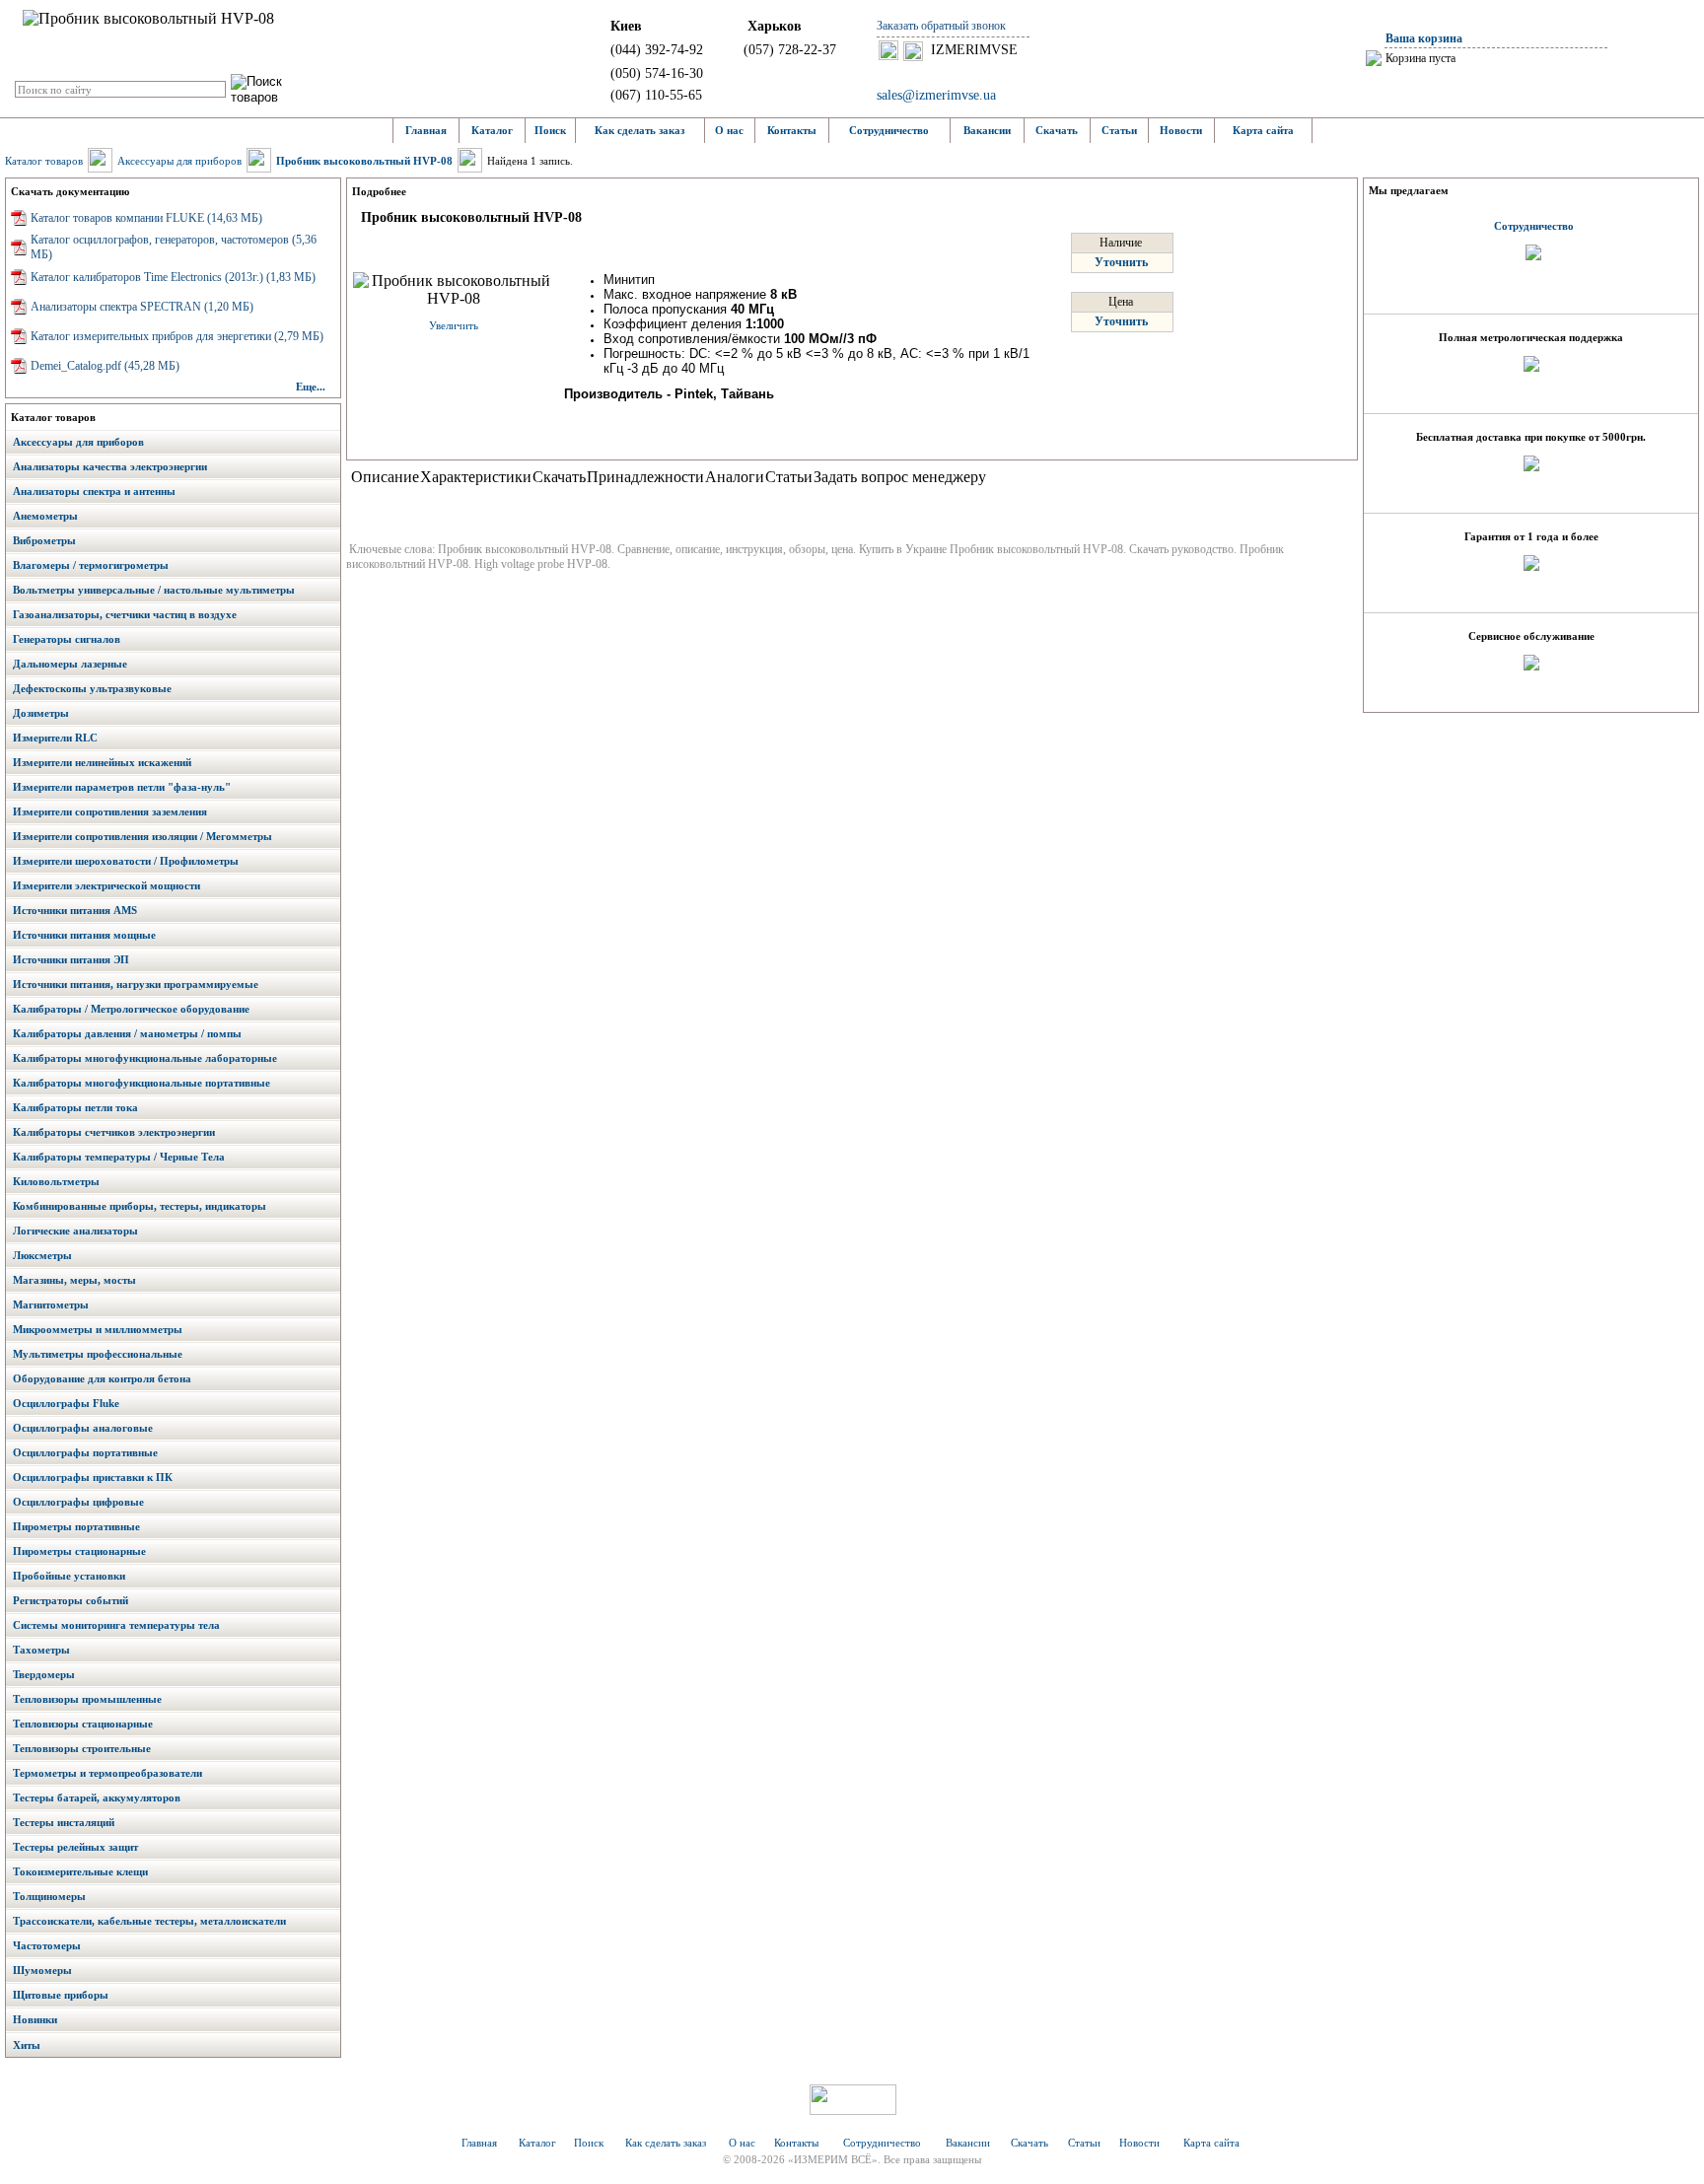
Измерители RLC (55, 738)
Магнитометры (51, 1304)
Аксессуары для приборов (179, 161)
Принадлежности (645, 477)
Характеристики (476, 477)
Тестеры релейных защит (75, 1847)
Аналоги (735, 477)
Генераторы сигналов (67, 639)
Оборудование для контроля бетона (102, 1378)
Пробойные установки (69, 1576)
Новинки (35, 2019)
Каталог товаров (44, 161)
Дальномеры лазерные (70, 664)
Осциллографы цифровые (78, 1502)
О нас (729, 130)
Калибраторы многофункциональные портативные (142, 1083)
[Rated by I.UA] (853, 2110)
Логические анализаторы (75, 1231)
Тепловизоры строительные (82, 1748)
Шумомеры (42, 1970)
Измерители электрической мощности (106, 885)
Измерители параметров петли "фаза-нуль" (122, 787)
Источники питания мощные (84, 935)
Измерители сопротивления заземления (110, 811)
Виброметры (44, 540)
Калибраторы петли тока (75, 1107)
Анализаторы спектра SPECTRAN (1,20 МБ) (142, 307)
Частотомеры (47, 1945)
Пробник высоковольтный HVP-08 (364, 161)
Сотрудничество (889, 130)
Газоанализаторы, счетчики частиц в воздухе (125, 614)
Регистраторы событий (71, 1600)
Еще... (311, 387)
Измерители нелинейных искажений (102, 762)
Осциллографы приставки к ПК (93, 1477)
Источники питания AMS (75, 910)
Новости (1181, 130)
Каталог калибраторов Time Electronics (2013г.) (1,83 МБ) (173, 277)
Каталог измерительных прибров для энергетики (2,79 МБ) (177, 336)
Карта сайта (1263, 130)
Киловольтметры (56, 1181)
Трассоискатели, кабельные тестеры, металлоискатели (149, 1921)
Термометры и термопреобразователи (107, 1773)
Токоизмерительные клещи (80, 1871)
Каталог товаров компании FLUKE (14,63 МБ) (146, 218)
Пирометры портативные (76, 1526)
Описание (385, 477)
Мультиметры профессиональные (98, 1354)
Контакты (792, 130)
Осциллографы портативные (85, 1452)
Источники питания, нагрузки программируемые (136, 984)
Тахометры (41, 1650)
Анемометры (45, 516)
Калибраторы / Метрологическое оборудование (131, 1009)
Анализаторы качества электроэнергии (110, 466)
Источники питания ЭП (71, 959)
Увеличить (454, 325)
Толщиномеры (49, 1896)
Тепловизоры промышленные (87, 1699)
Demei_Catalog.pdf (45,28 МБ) (105, 366)
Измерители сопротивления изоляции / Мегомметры (142, 836)
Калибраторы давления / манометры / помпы (127, 1033)
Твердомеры (44, 1674)
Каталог (492, 130)
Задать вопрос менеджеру (900, 477)
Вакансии (987, 130)
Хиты (27, 2045)
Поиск (550, 130)
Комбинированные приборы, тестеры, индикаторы (140, 1206)
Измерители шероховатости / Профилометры (126, 861)
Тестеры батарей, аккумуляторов (97, 1797)
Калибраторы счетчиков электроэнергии (114, 1132)
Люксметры (42, 1255)
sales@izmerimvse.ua (936, 95)
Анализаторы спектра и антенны (94, 491)
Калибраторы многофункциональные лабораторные (145, 1058)
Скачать (1057, 130)
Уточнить (1121, 262)
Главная (426, 130)
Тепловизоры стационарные (83, 1724)
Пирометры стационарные (79, 1551)
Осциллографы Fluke (66, 1403)
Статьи (1119, 130)
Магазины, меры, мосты (74, 1280)
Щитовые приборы (61, 1995)
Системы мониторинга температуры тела (116, 1625)
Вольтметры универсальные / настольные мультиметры (154, 590)
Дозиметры (41, 713)
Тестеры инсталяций (64, 1822)
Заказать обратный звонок (941, 26)
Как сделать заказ (639, 130)
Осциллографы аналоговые (83, 1428)
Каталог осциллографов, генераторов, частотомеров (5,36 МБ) (174, 247)
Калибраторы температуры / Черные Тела (119, 1157)
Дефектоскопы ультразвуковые (92, 688)
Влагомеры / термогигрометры (91, 565)
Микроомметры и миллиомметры (98, 1329)
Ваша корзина (1424, 38)
